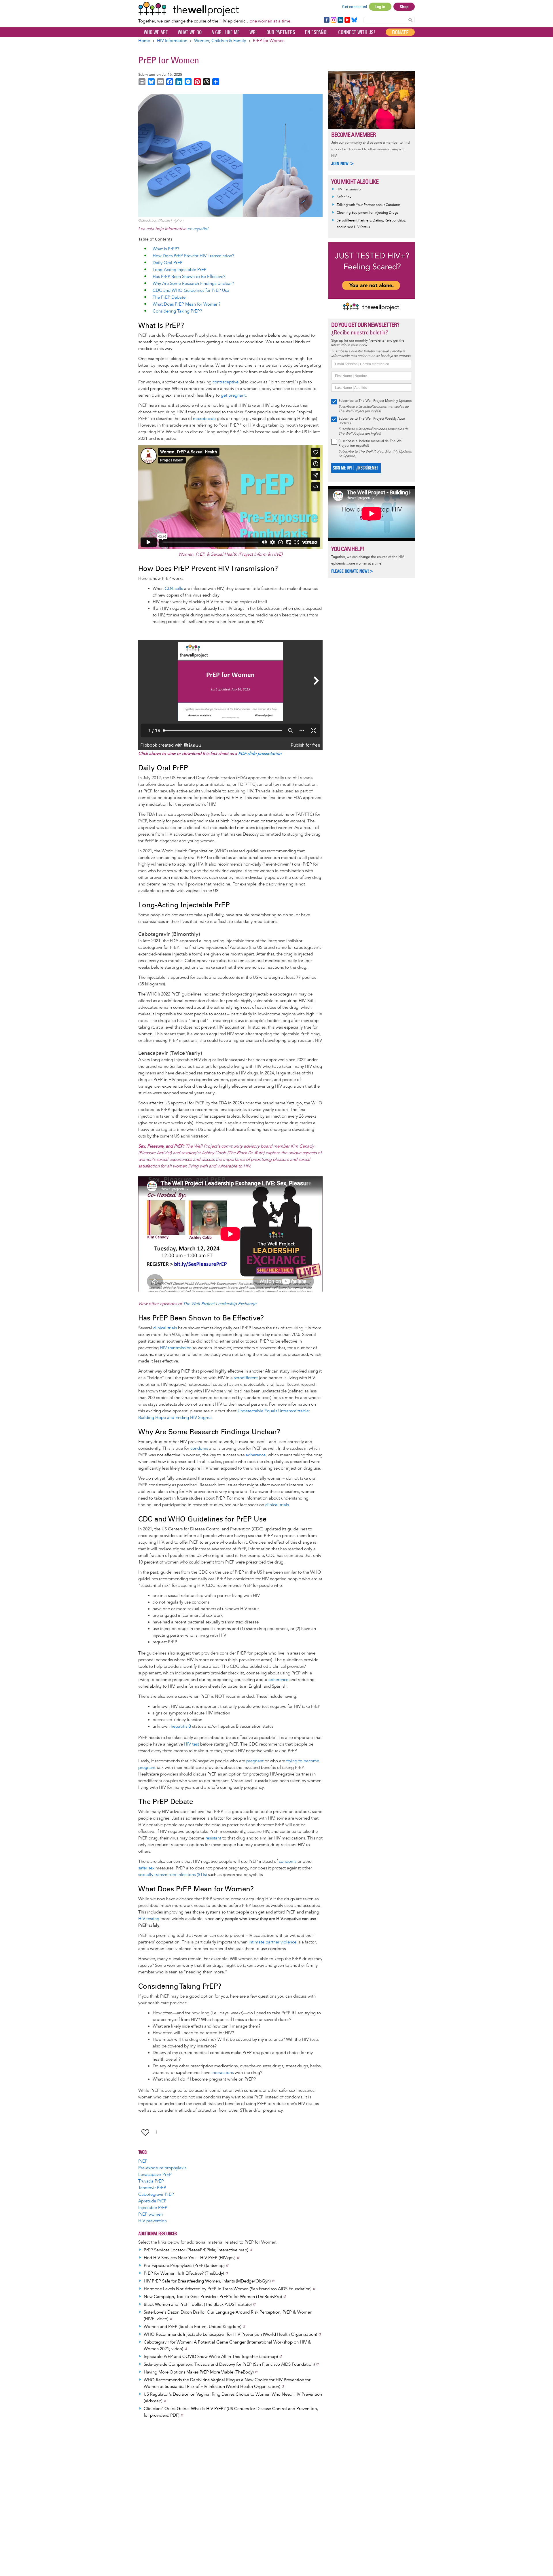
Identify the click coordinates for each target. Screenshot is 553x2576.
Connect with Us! (357, 32)
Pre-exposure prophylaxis (162, 2168)
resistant (213, 1838)
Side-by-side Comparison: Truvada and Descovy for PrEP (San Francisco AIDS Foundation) (229, 2364)
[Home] (215, 9)
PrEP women (150, 2214)
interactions (222, 2073)
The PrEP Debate (169, 297)
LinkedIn (340, 20)
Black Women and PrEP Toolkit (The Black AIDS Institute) (198, 2305)
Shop (404, 7)
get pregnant (233, 395)
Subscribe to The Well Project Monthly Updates (375, 401)
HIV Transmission (350, 189)
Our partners (281, 32)
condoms (199, 1448)
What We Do (190, 32)
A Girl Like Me (226, 32)
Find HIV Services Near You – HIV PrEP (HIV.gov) (190, 2258)
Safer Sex (344, 197)
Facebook (326, 20)
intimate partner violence (272, 1942)
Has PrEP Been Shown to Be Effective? (189, 277)
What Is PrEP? (166, 249)
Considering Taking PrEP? (177, 311)
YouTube (347, 20)
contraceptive (226, 382)
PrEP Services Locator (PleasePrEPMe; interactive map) (196, 2250)
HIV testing (149, 1919)
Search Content (410, 20)
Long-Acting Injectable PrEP (180, 270)
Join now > (343, 163)
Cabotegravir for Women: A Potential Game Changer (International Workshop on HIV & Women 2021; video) (227, 2346)
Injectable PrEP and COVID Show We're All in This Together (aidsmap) (211, 2357)
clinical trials (165, 1328)
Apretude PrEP (152, 2201)
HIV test (192, 1744)
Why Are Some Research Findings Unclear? (193, 284)
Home (144, 41)
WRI (253, 32)
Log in (380, 7)
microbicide (204, 419)
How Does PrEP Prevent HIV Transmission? (193, 256)
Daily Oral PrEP (168, 263)
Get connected (355, 7)
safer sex (146, 1868)
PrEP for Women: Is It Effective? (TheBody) (184, 2273)
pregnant (255, 1761)
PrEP (143, 2161)
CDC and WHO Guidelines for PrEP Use (191, 290)
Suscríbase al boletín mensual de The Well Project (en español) (371, 443)
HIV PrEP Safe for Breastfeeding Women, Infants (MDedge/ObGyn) (207, 2281)
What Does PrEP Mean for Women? (186, 304)
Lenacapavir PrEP (155, 2175)
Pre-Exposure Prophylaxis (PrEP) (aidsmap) (184, 2266)
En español (317, 32)
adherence (256, 1455)
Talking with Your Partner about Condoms (369, 205)
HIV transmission (176, 1348)
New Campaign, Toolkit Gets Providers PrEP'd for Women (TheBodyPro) (213, 2297)
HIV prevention (153, 2221)
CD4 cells (174, 589)
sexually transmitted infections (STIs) (173, 1875)
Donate (400, 32)
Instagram (333, 20)
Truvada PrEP (151, 2181)
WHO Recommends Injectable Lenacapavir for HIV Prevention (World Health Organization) (230, 2334)
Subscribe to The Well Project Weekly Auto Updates (372, 421)
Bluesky (354, 20)
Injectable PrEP (153, 2208)
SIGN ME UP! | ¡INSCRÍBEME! (355, 468)
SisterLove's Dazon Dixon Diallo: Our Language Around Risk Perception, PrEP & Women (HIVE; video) (228, 2316)
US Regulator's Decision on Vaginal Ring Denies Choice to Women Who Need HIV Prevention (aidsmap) (233, 2398)
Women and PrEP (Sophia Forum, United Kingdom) (193, 2327)
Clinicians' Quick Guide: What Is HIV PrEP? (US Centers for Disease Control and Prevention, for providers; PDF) (231, 2412)
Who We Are (156, 32)
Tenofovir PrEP (152, 2188)
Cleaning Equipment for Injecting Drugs (367, 213)
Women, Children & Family (220, 41)
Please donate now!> (352, 571)
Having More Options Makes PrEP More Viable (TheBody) (199, 2372)
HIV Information (172, 41)
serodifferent (246, 1378)
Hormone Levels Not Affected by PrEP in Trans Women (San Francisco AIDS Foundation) (228, 2289)
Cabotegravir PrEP (156, 2194)
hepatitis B (181, 1726)
